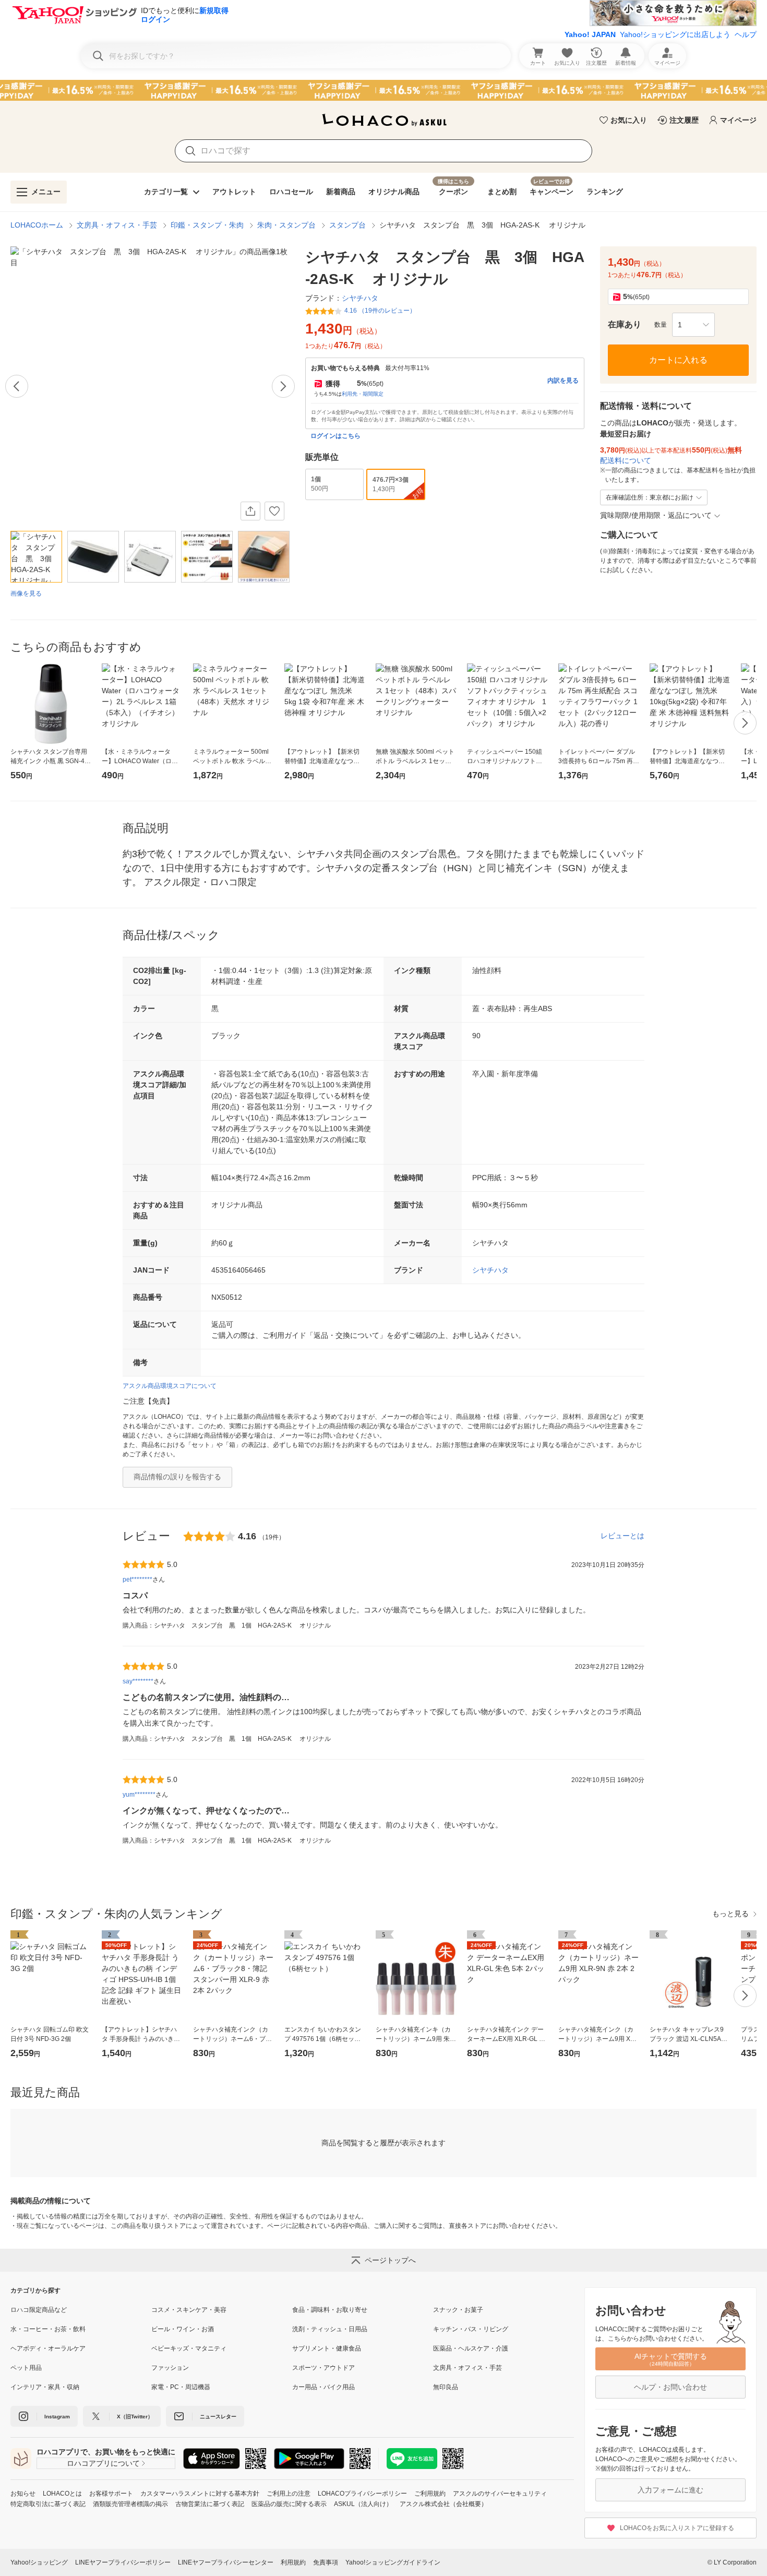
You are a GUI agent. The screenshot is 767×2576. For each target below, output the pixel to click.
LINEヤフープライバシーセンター (226, 2562)
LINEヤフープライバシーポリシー (123, 2562)
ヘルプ (746, 34)
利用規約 (293, 2562)
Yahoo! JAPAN (590, 34)
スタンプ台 (347, 225)
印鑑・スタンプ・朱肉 (207, 225)
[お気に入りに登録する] (274, 511)
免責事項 (326, 2562)
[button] (693, 325)
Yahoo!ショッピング (39, 2562)
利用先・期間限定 (363, 394)
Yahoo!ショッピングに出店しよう (675, 34)
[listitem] (81, 2310)
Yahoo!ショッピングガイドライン (393, 2562)
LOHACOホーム (37, 225)
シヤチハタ (490, 1270)
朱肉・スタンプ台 (286, 225)
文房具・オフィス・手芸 (117, 225)
